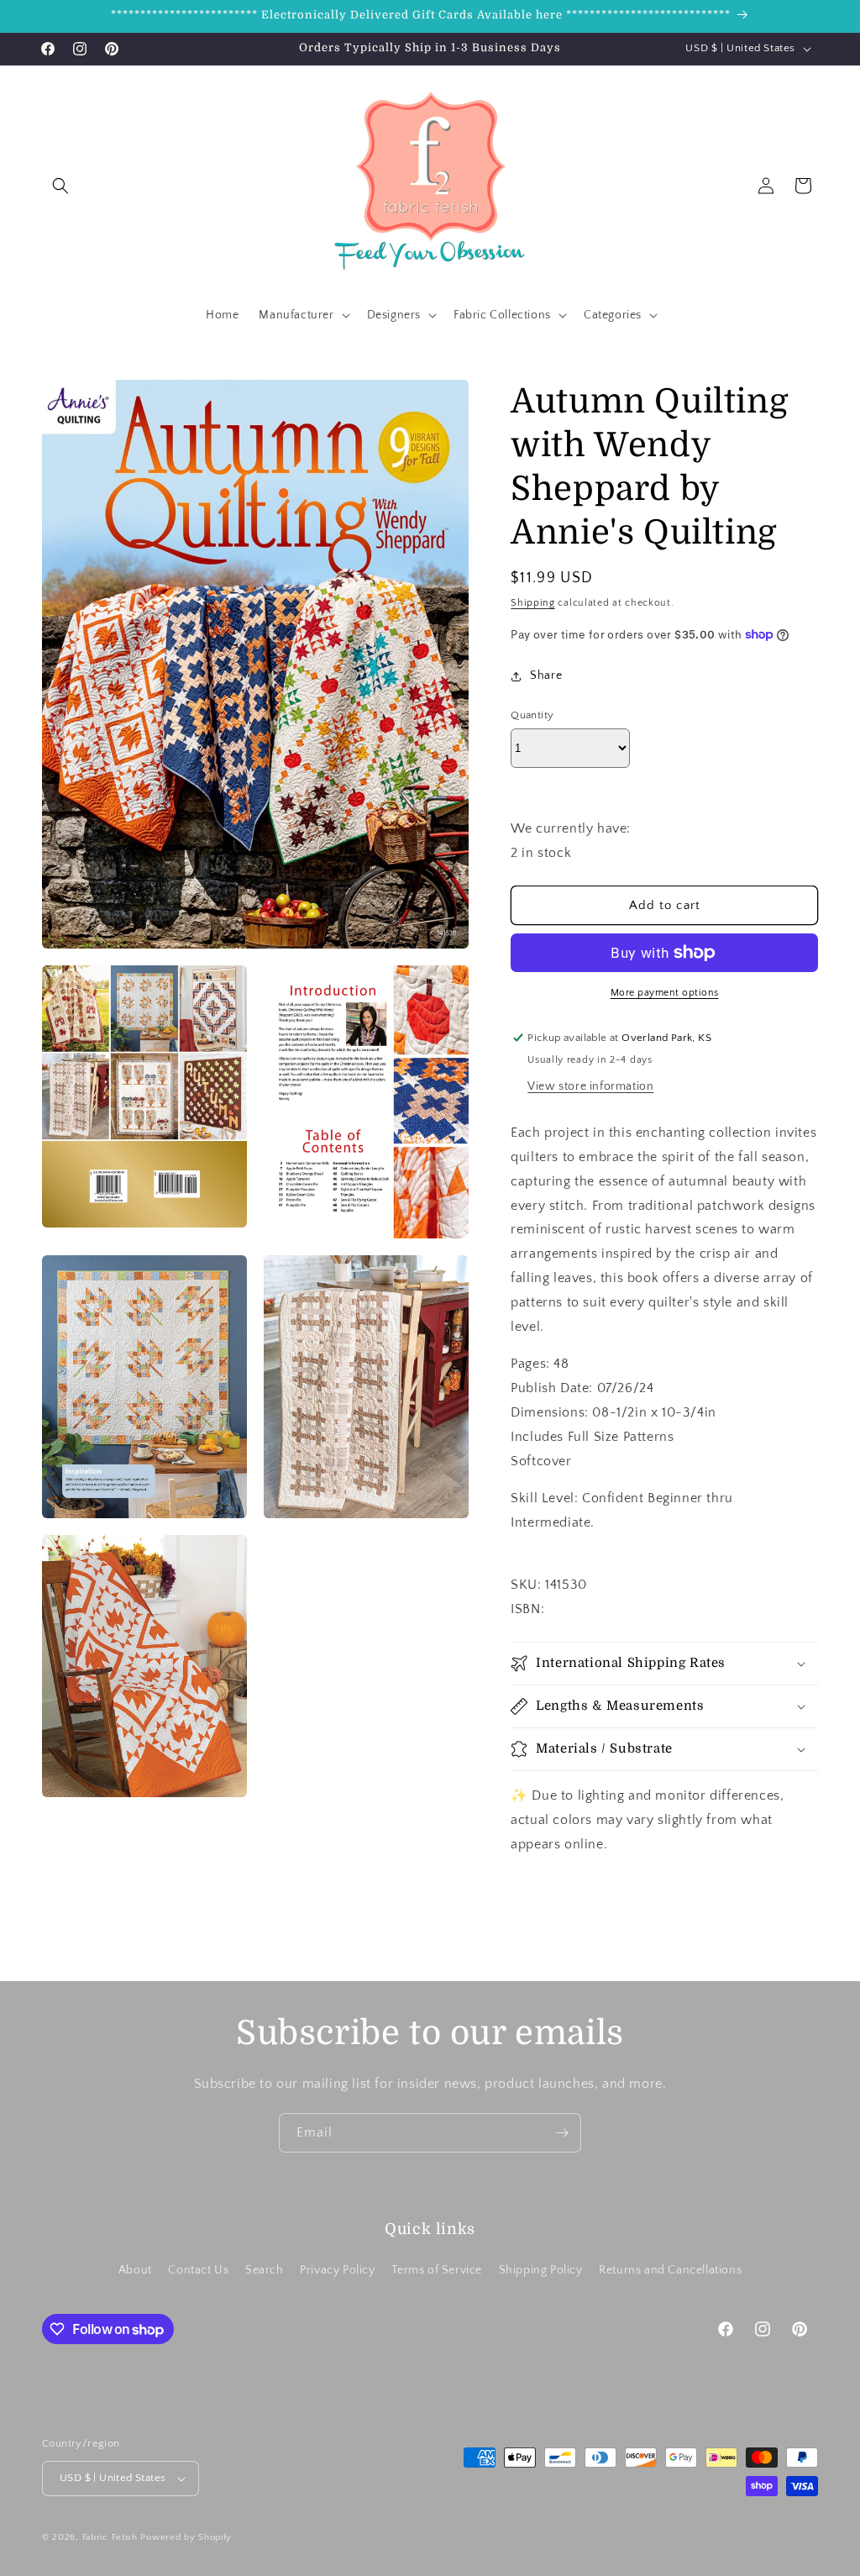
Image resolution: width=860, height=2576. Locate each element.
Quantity (532, 715)
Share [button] (546, 676)
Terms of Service (437, 2270)
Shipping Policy (541, 2270)
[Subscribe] (562, 2133)
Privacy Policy (337, 2270)
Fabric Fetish (110, 2537)
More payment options (665, 993)
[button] (60, 186)
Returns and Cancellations (670, 2270)
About (135, 2270)
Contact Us (198, 2270)
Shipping (533, 603)
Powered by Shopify (186, 2537)
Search (265, 2270)
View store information (590, 1086)
